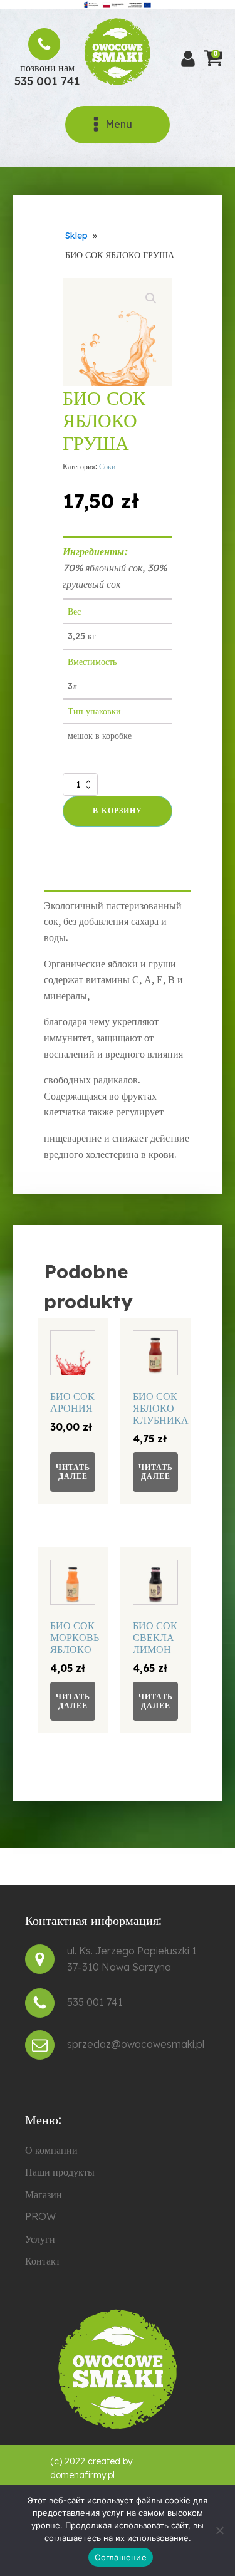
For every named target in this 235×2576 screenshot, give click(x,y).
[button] (151, 298)
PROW (40, 2216)
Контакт (43, 2261)
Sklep (76, 236)
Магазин (44, 2194)
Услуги (40, 2239)
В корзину (118, 811)
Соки (107, 467)
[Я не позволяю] (219, 2530)
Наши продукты (60, 2172)
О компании (51, 2150)
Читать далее (73, 1472)
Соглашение (121, 2557)
